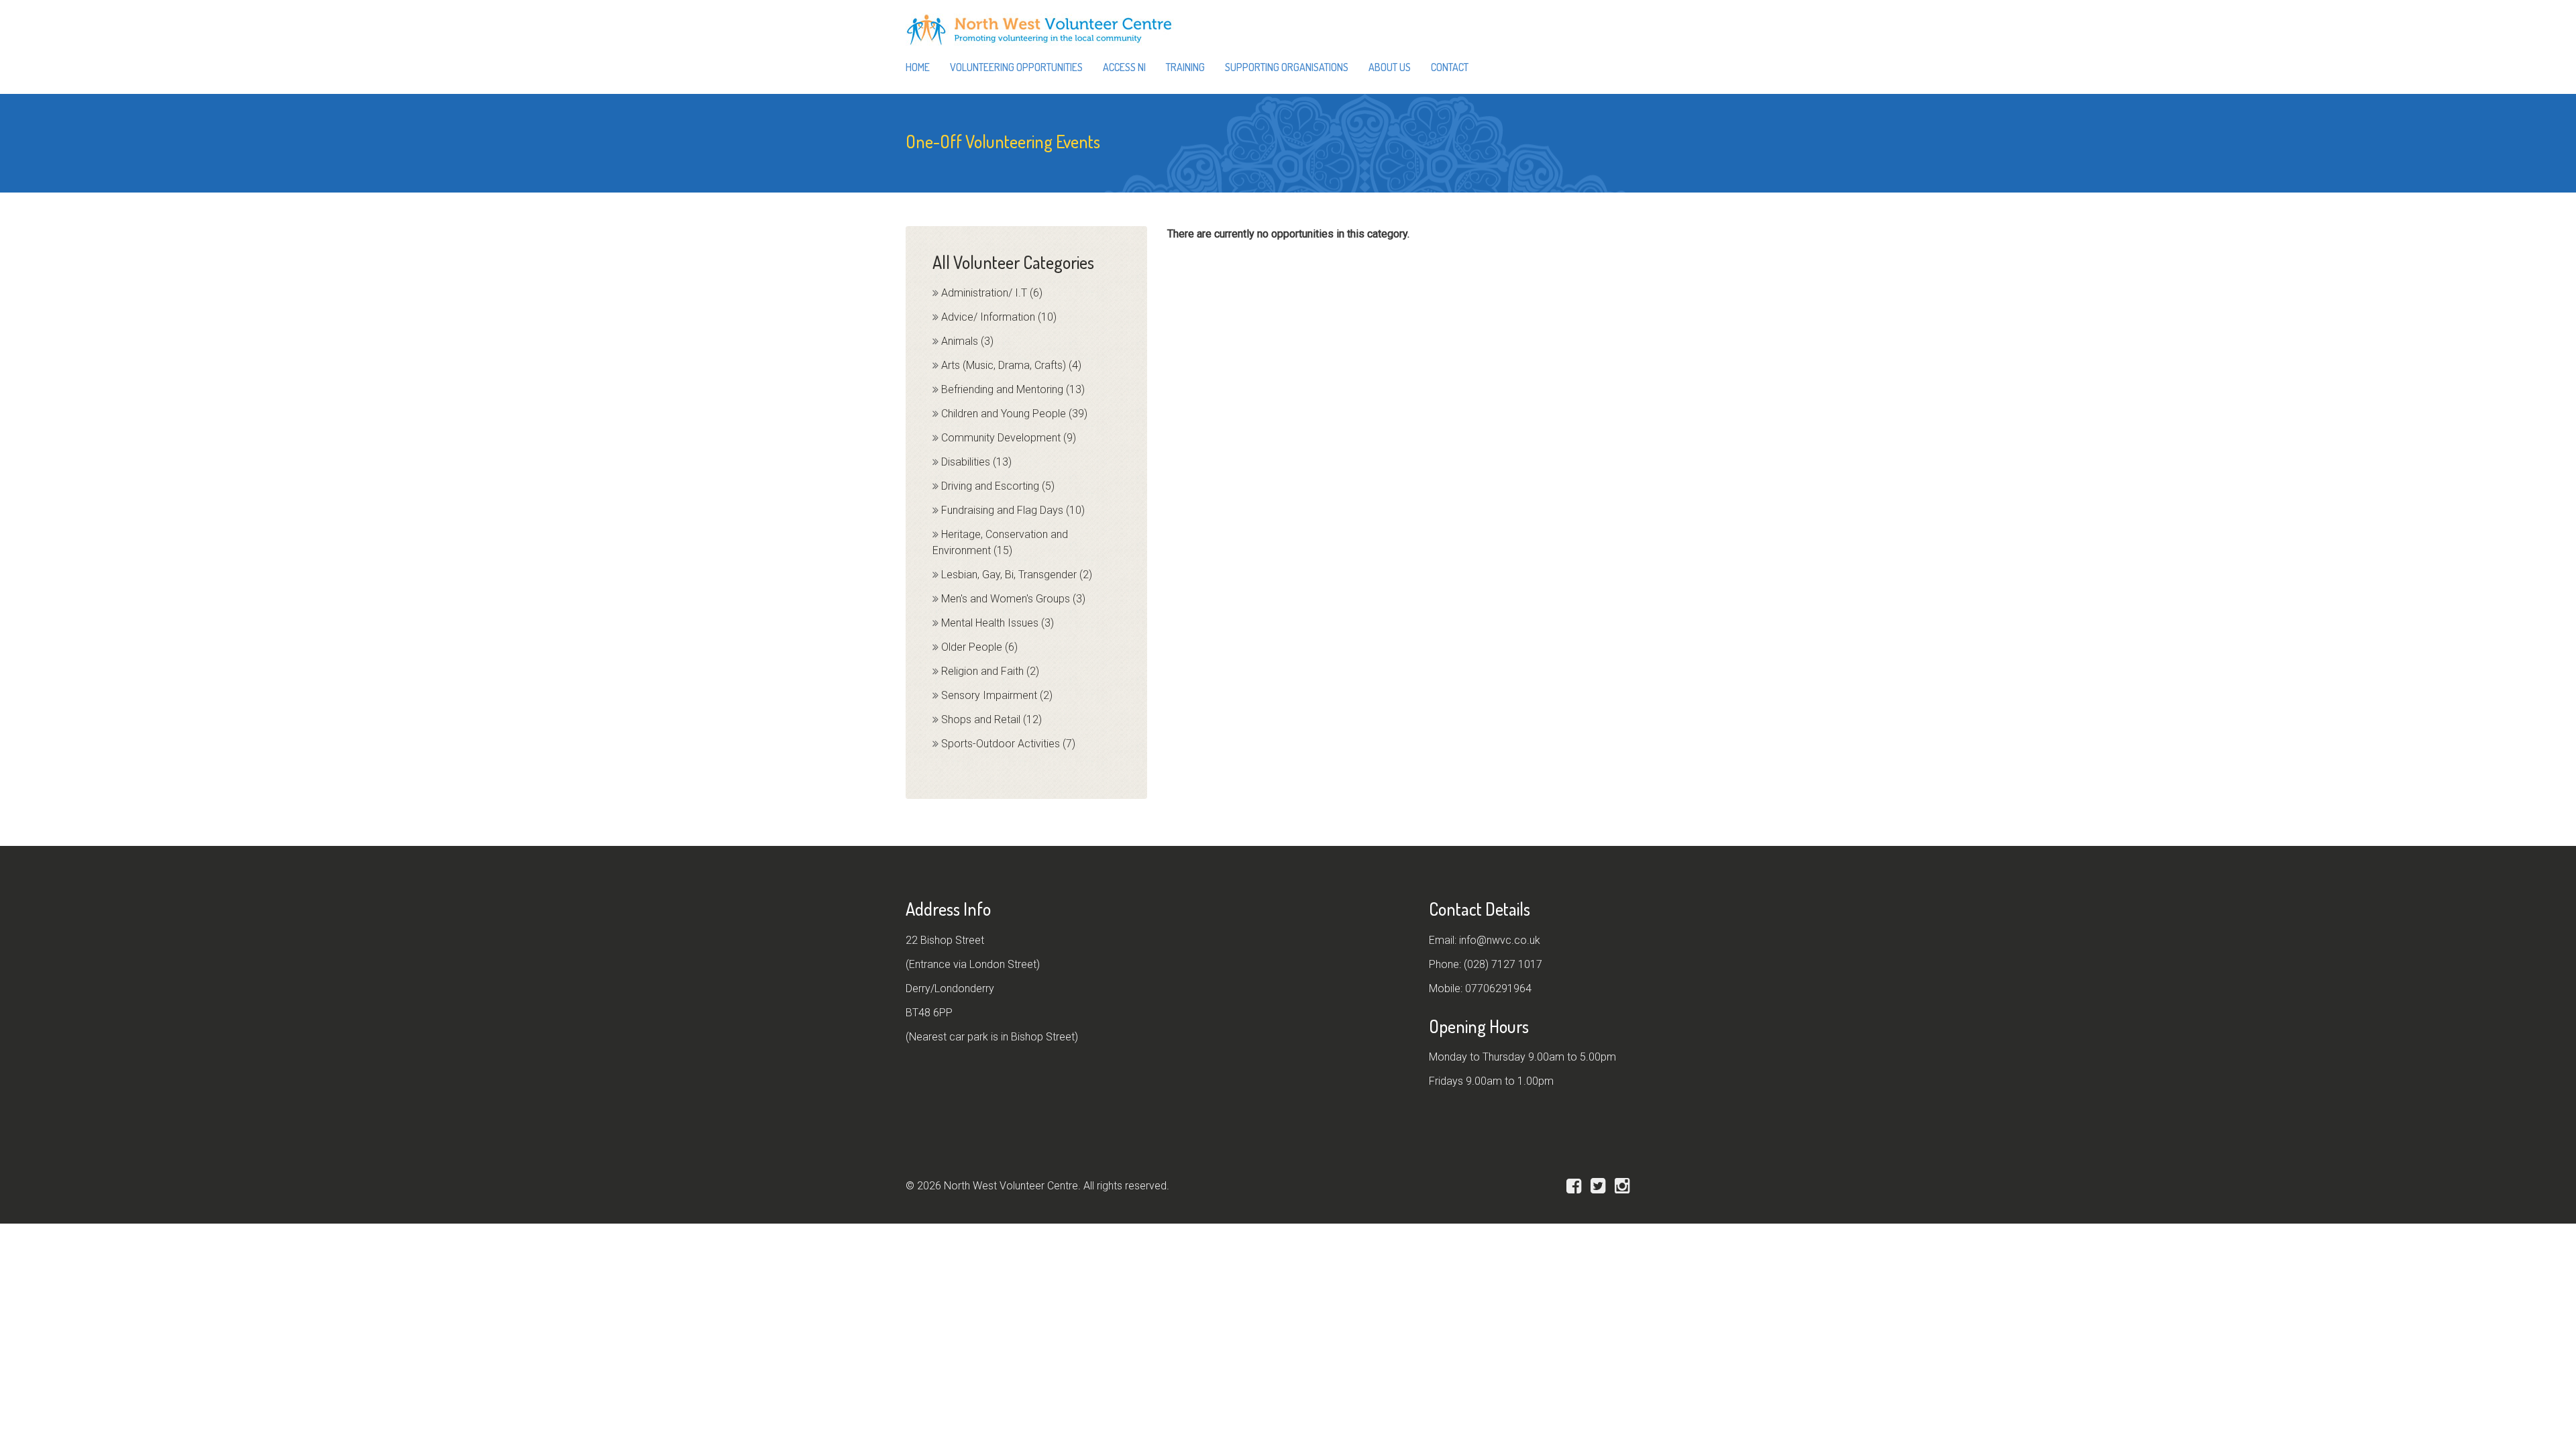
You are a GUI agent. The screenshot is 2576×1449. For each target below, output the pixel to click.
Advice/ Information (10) (999, 317)
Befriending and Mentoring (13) (1013, 389)
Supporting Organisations (1287, 67)
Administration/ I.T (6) (992, 293)
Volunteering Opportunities (1016, 67)
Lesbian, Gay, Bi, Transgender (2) (1017, 575)
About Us (1390, 67)
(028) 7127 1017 (1503, 964)
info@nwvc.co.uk (1500, 940)
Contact (1450, 67)
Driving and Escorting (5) (998, 486)
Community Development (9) (1009, 438)
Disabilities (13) (976, 462)
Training (1185, 67)
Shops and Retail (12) (991, 719)
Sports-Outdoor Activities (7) (1008, 744)
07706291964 (1498, 988)
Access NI (1124, 67)
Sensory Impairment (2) (997, 695)
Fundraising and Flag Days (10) (1013, 510)
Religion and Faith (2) (990, 671)
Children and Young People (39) (1014, 414)
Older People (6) (979, 647)
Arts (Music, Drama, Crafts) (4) (1011, 365)
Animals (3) (967, 341)
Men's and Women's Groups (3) (1013, 599)
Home (918, 67)
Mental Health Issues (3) (998, 623)
